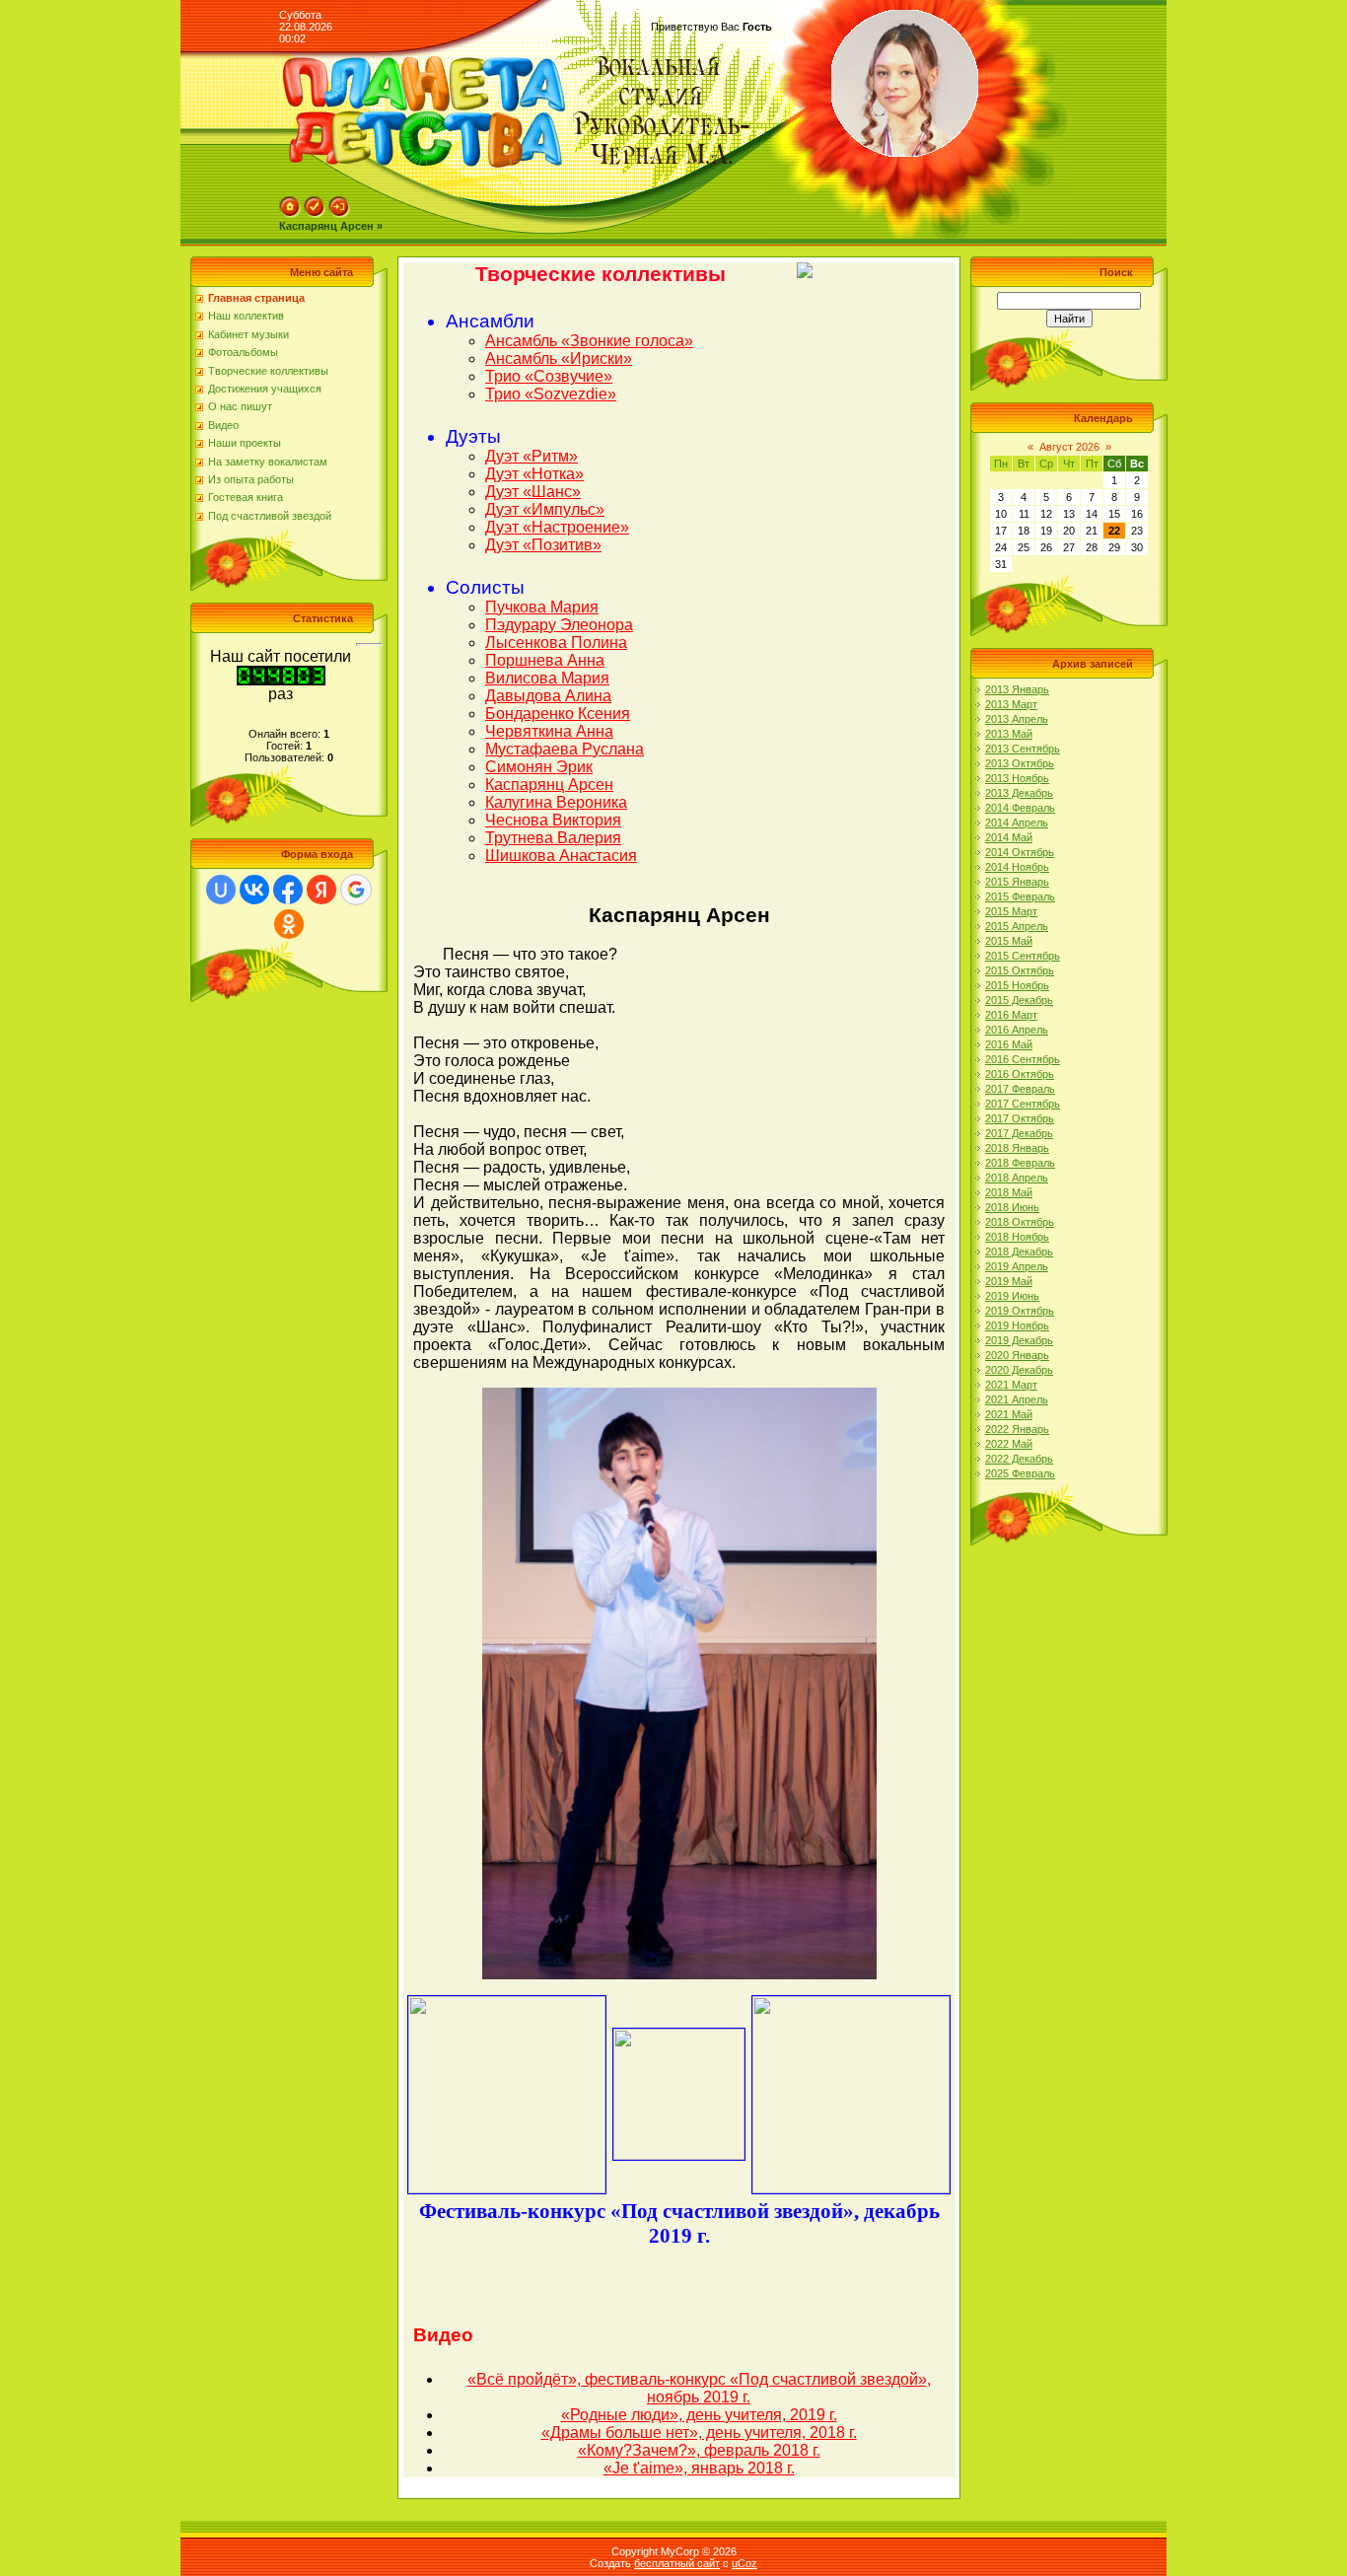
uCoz (744, 2563)
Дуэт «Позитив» (543, 545)
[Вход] (339, 214)
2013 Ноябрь (1017, 778)
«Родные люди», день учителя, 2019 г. (699, 2415)
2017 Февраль (1020, 1089)
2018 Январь (1017, 1148)
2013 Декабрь (1019, 793)
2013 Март (1011, 704)
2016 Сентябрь (1023, 1059)
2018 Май (1009, 1192)
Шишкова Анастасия (561, 856)
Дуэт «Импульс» (545, 509)
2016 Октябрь (1020, 1074)
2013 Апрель (1017, 719)
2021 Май (1009, 1414)
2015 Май (1009, 941)
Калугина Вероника (556, 802)
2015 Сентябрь (1023, 956)
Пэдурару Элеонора (559, 625)
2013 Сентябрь (1023, 749)
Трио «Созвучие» (549, 376)
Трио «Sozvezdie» (551, 394)
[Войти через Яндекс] (321, 890)
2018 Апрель (1017, 1178)
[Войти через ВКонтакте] (254, 890)
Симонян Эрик (539, 767)
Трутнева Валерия (553, 838)
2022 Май (1009, 1444)
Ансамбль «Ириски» (559, 358)
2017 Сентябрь (1023, 1104)
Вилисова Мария (547, 678)
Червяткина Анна (549, 731)
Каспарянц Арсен (549, 785)
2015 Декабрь (1019, 1000)
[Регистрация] (315, 214)
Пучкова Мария (542, 607)
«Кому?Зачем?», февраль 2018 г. (699, 2450)
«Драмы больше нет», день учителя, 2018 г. (699, 2433)
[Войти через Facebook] (288, 890)
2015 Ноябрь (1017, 985)
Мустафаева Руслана (565, 749)
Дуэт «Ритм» (532, 456)
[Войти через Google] (356, 890)
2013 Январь (1017, 689)
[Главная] (290, 214)
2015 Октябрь (1020, 970)
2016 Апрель (1017, 1030)
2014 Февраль (1020, 808)
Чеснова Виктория (553, 820)
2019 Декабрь (1019, 1340)
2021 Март (1011, 1385)
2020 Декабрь (1019, 1370)
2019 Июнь (1012, 1296)
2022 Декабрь (1019, 1459)
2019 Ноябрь (1017, 1325)
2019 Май (1009, 1281)
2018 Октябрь (1020, 1222)
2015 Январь (1017, 882)
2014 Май (1009, 837)
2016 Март (1011, 1015)
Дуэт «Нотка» (534, 474)
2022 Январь (1017, 1429)
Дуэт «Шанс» (533, 492)
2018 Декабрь (1019, 1252)
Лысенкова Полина (556, 643)
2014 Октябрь (1020, 852)
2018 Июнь (1012, 1207)
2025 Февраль (1020, 1473)
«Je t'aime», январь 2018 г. (699, 2468)
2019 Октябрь (1020, 1311)
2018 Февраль (1020, 1163)
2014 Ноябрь (1017, 867)
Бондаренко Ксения (558, 714)
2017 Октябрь (1020, 1118)
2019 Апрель (1017, 1266)
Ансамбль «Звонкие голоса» (589, 341)
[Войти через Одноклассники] (289, 924)
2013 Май (1009, 734)
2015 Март (1011, 911)
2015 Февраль (1020, 896)
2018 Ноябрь (1017, 1237)
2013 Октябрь (1020, 763)
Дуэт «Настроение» (557, 527)
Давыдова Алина (548, 696)
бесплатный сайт (677, 2563)
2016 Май (1009, 1044)
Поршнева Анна (545, 660)
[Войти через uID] (221, 890)
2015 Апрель (1017, 926)
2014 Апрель (1017, 823)
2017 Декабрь (1019, 1133)
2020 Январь (1017, 1355)
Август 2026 (1069, 447)
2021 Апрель (1017, 1399)
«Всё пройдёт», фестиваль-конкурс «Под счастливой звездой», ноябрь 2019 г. (699, 2388)
